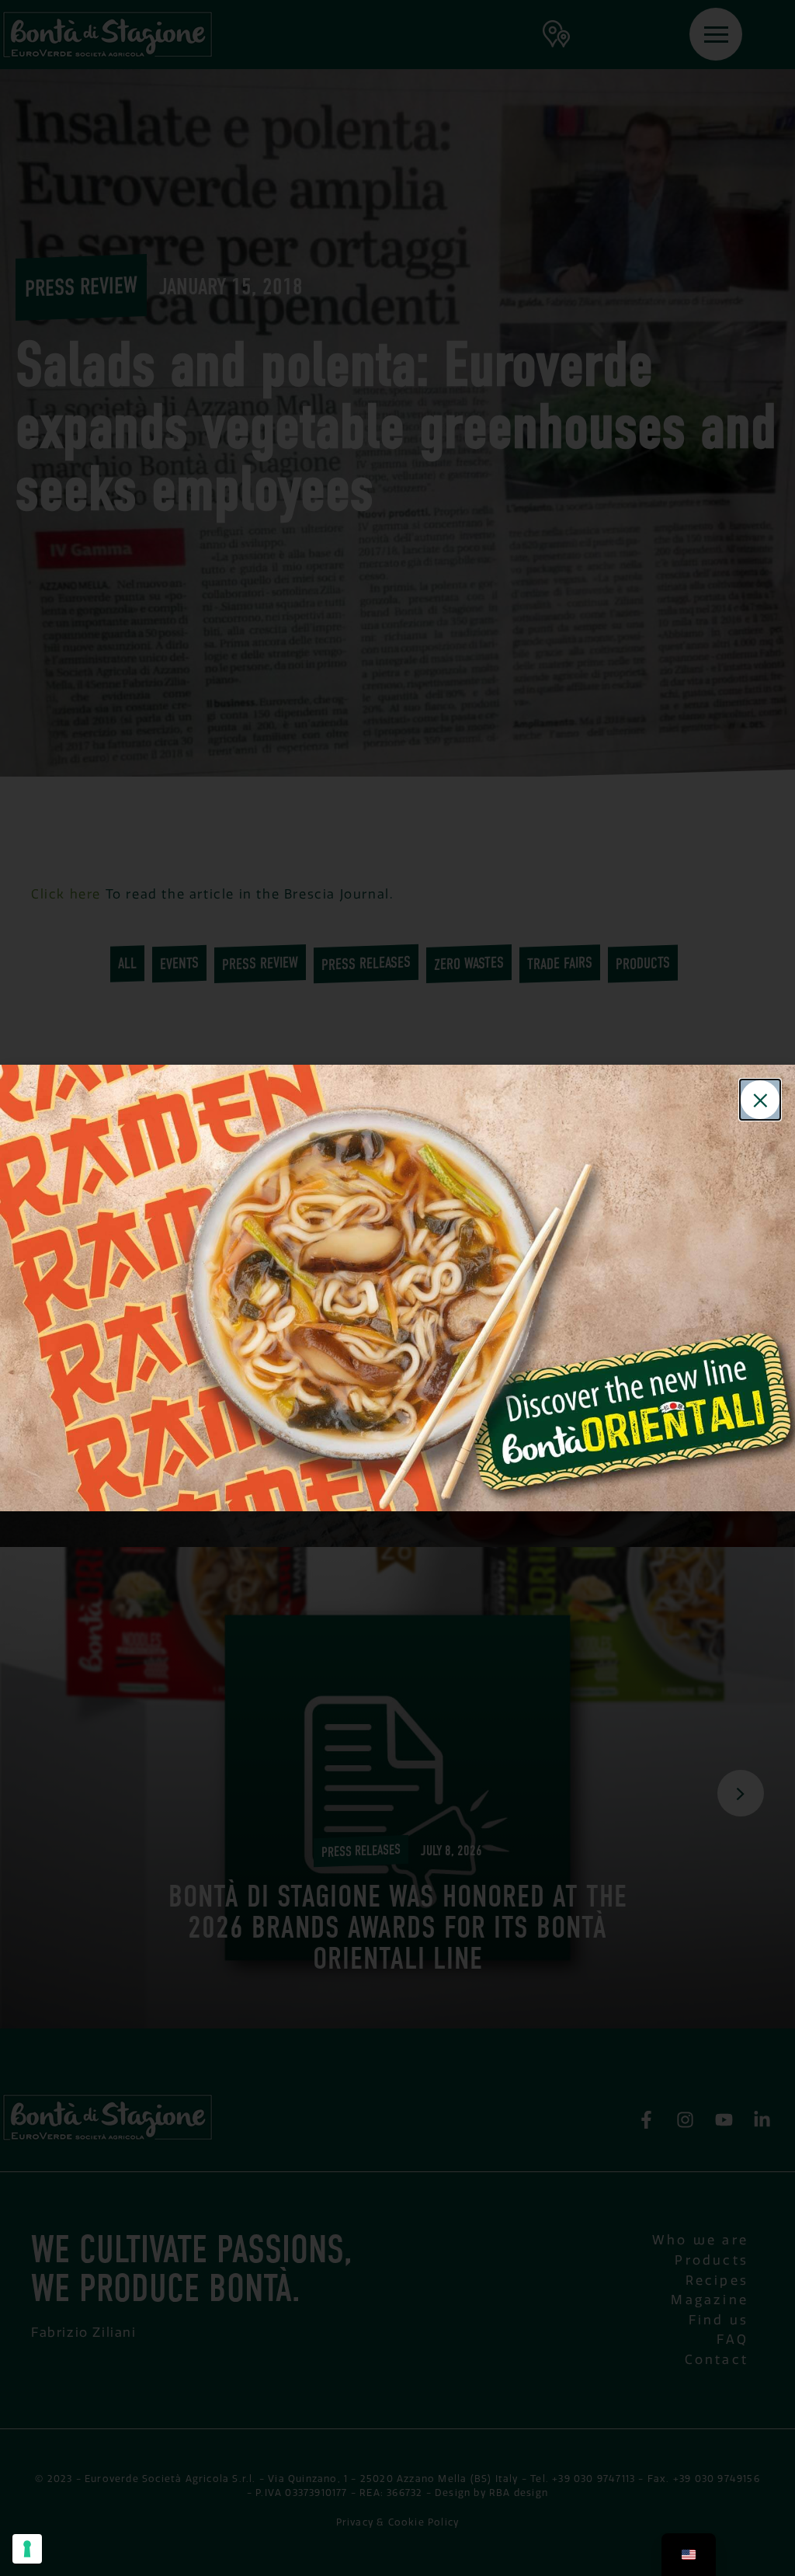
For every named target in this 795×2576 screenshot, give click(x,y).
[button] (760, 1100)
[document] (397, 1288)
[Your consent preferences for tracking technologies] (27, 2549)
